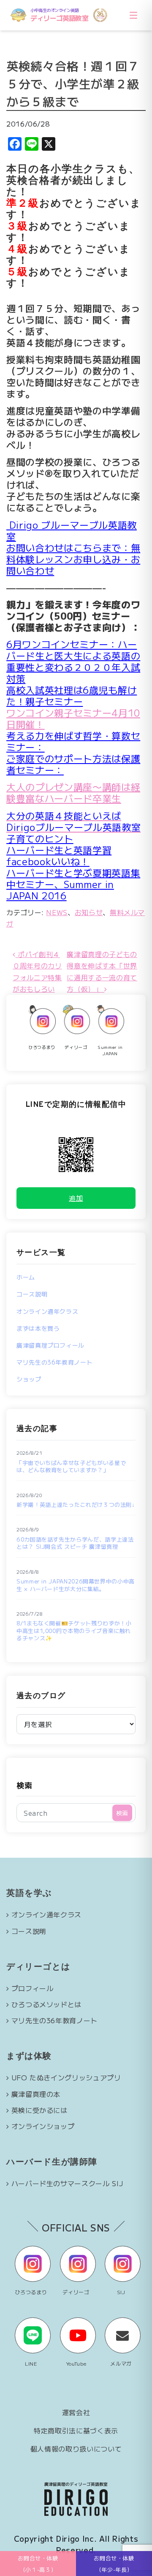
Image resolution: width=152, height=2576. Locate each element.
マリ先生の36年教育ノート (54, 1362)
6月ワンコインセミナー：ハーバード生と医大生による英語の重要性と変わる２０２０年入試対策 (73, 661)
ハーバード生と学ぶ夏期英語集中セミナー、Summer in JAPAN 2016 (73, 884)
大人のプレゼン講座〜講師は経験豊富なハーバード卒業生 (73, 792)
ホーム (26, 1277)
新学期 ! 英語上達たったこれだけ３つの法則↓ (76, 1505)
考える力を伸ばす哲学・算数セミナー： (73, 741)
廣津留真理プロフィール (50, 1345)
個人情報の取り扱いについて (76, 2449)
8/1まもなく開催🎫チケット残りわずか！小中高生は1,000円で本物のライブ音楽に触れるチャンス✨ (74, 1631)
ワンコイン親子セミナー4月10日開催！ (73, 718)
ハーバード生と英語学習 (59, 849)
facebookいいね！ (48, 861)
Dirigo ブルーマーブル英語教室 (72, 530)
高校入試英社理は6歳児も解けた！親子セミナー (72, 695)
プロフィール (33, 1988)
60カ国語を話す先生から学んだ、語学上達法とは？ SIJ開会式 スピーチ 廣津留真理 (75, 1543)
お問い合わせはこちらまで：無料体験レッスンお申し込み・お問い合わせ (73, 559)
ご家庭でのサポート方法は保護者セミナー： (73, 764)
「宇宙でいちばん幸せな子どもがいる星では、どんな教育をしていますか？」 (71, 1466)
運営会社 (76, 2412)
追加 (76, 1198)
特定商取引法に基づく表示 (76, 2430)
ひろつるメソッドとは (46, 2004)
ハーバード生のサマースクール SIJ (67, 2183)
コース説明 (32, 1294)
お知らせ (89, 912)
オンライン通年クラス (47, 1311)
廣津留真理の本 (36, 2094)
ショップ (29, 1379)
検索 (24, 1785)
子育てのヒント (40, 838)
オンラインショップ (43, 2126)
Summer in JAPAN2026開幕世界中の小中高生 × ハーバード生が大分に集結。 (76, 1585)
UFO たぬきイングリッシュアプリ (66, 2077)
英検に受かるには (39, 2110)
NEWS (57, 912)
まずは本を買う (38, 1328)
